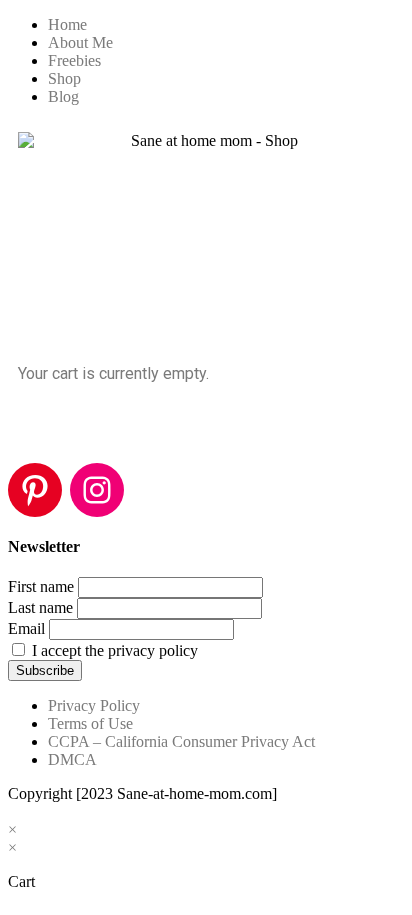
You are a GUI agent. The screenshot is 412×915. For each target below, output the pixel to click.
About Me (80, 42)
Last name (40, 607)
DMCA (72, 759)
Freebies (74, 60)
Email (26, 628)
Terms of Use (90, 723)
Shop (64, 78)
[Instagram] (97, 490)
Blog (63, 96)
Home (67, 24)
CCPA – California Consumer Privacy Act (181, 741)
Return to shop (69, 427)
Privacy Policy (94, 705)
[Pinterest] (35, 490)
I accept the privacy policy (113, 650)
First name (41, 586)
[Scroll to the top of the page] (14, 811)
